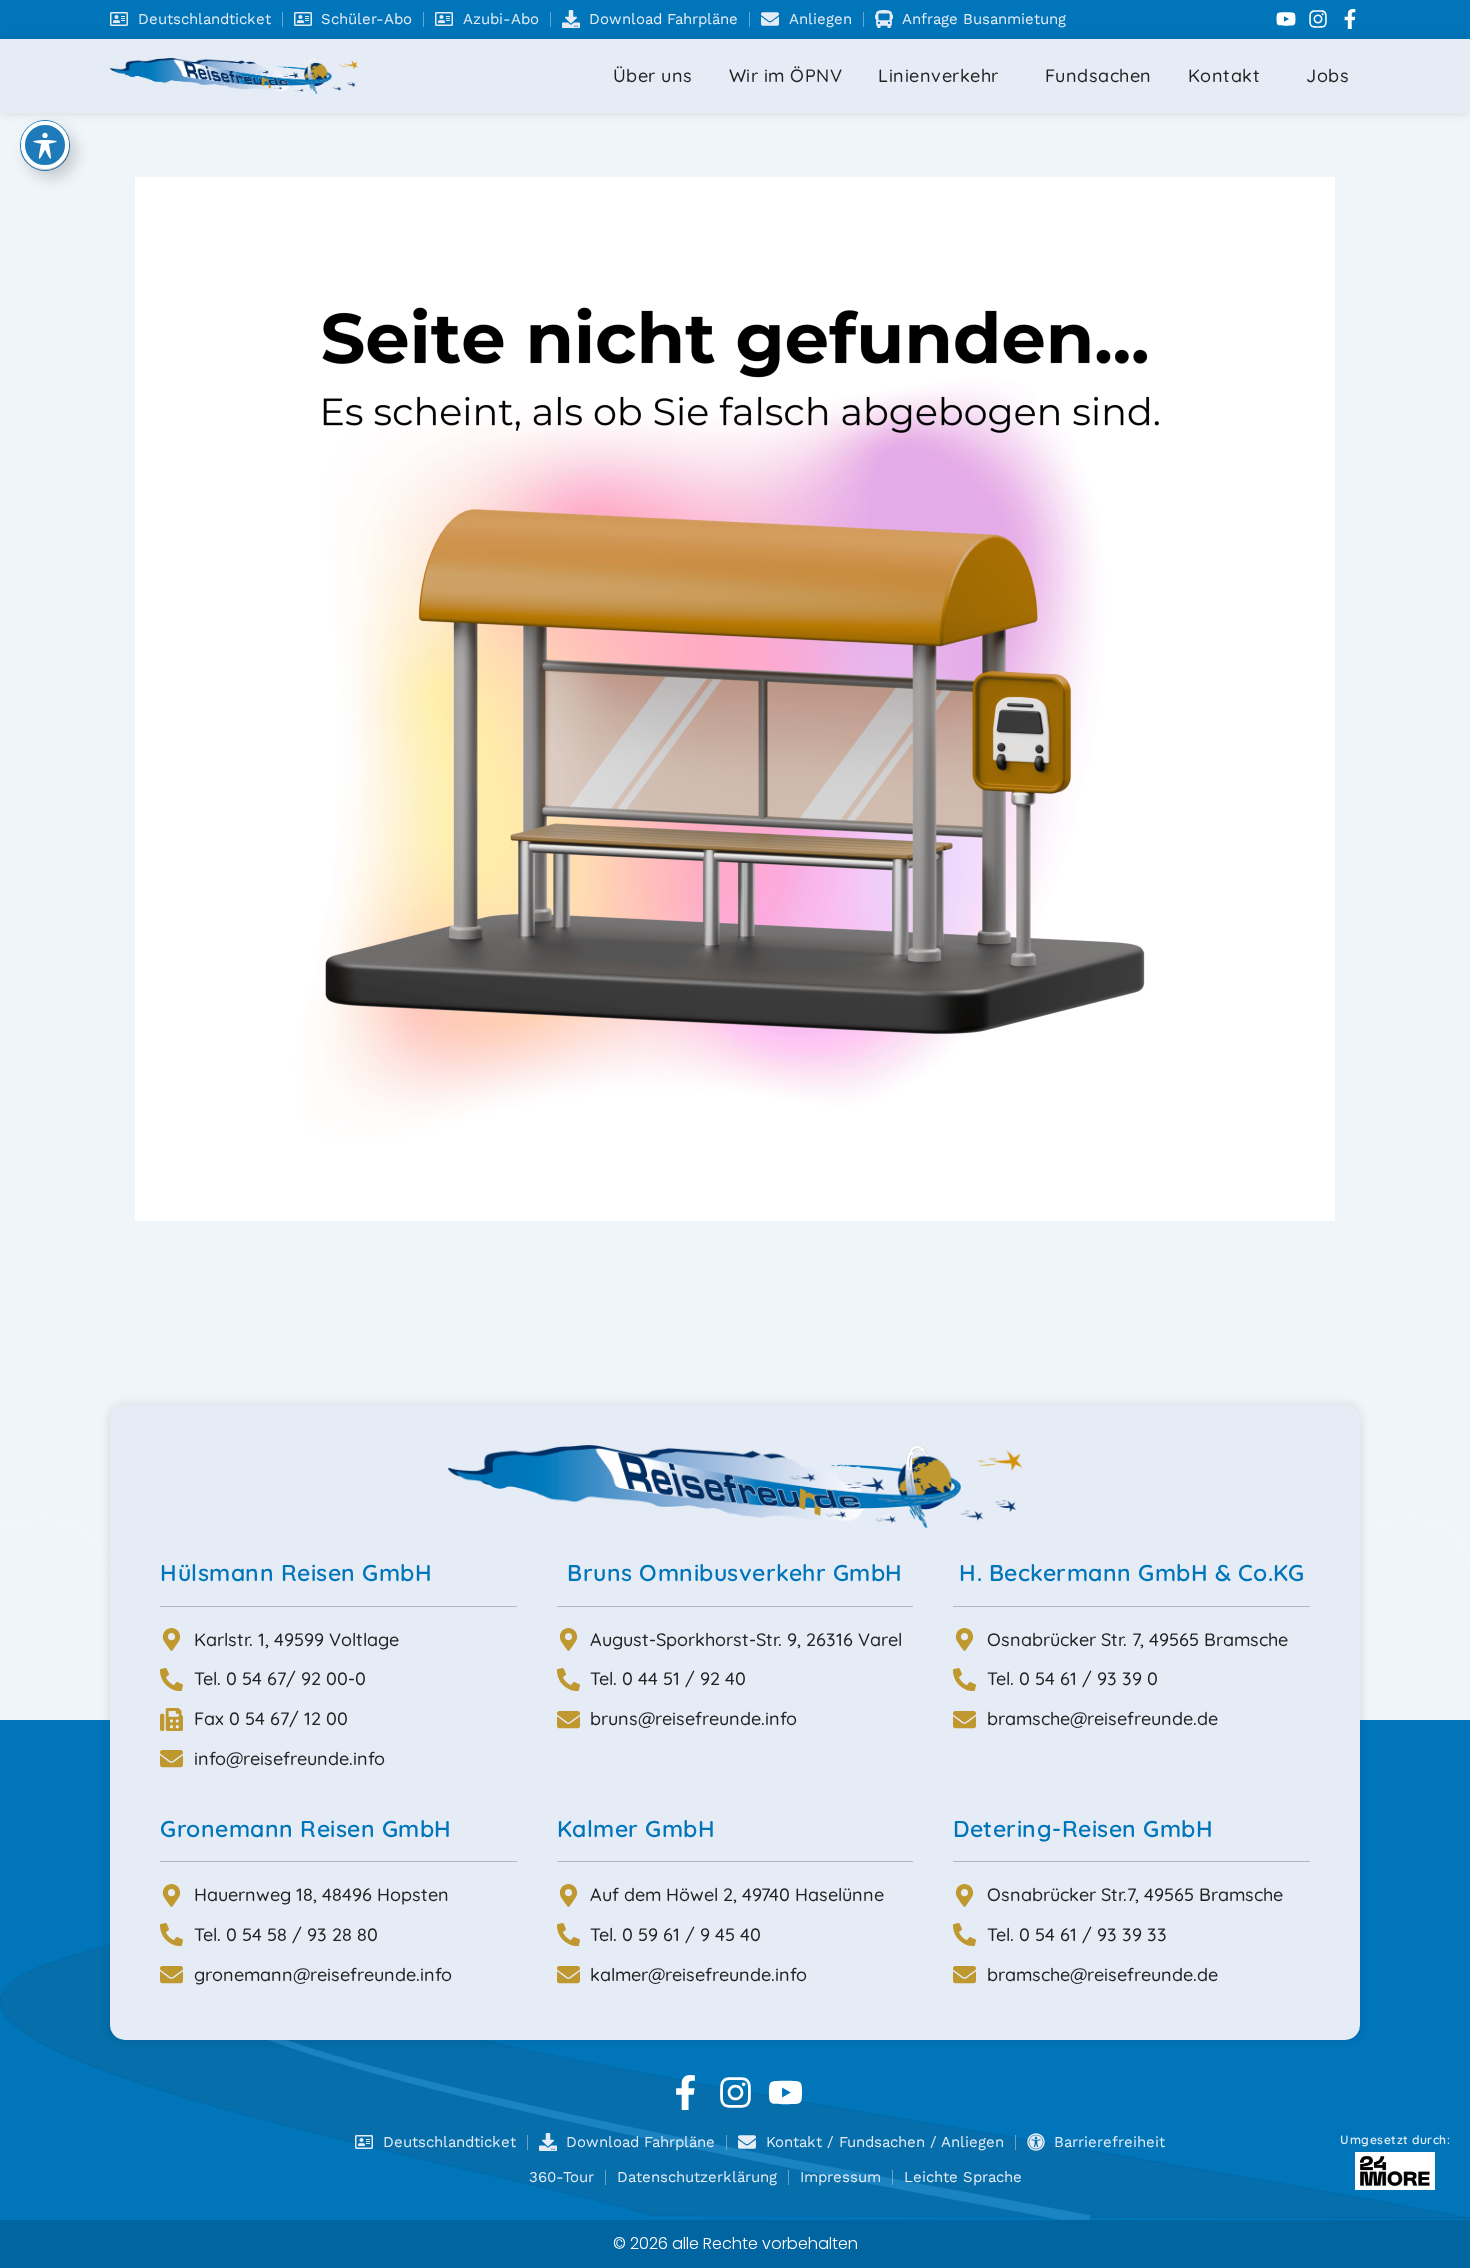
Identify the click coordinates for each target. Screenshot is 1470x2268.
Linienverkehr (938, 75)
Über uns (653, 75)
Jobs (1327, 75)
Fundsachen (1098, 75)
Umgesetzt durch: (1395, 2139)
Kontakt (1224, 75)
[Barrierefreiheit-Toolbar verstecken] (45, 145)
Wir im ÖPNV (786, 75)
